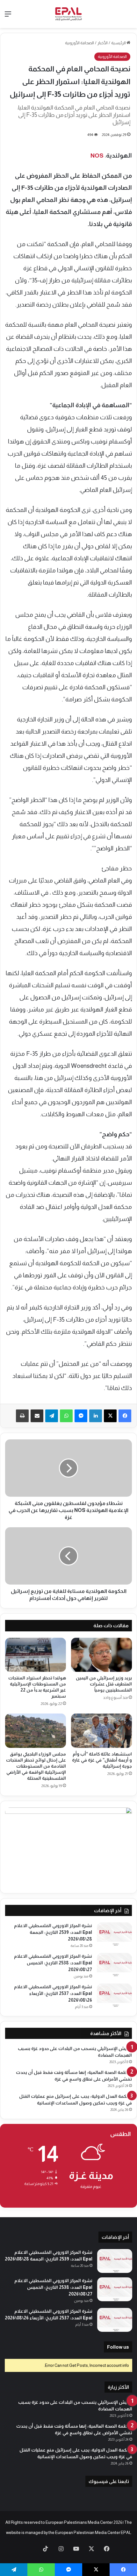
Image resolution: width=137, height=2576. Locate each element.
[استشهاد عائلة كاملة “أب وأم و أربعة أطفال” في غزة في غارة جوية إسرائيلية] (101, 1731)
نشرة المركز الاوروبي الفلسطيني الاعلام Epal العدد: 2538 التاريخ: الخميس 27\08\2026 (53, 1963)
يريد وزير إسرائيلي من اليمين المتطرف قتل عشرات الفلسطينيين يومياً (104, 1684)
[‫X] (110, 1416)
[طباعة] (22, 1416)
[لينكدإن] (96, 1416)
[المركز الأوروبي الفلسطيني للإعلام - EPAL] (68, 14)
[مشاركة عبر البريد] (37, 1416)
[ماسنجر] (81, 1416)
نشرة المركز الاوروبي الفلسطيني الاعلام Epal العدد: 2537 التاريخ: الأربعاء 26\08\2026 (53, 1993)
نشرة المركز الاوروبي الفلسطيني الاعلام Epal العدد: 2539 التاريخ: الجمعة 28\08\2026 (53, 1932)
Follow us (118, 2347)
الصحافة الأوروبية (79, 43)
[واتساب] (66, 1416)
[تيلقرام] (52, 1416)
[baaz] (30, 2549)
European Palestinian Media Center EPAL (93, 2533)
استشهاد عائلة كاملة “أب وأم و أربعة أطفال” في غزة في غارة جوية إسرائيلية (102, 1760)
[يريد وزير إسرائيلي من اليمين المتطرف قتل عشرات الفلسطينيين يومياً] (101, 1655)
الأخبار (103, 43)
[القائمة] (8, 16)
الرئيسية (119, 43)
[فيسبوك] (125, 1416)
